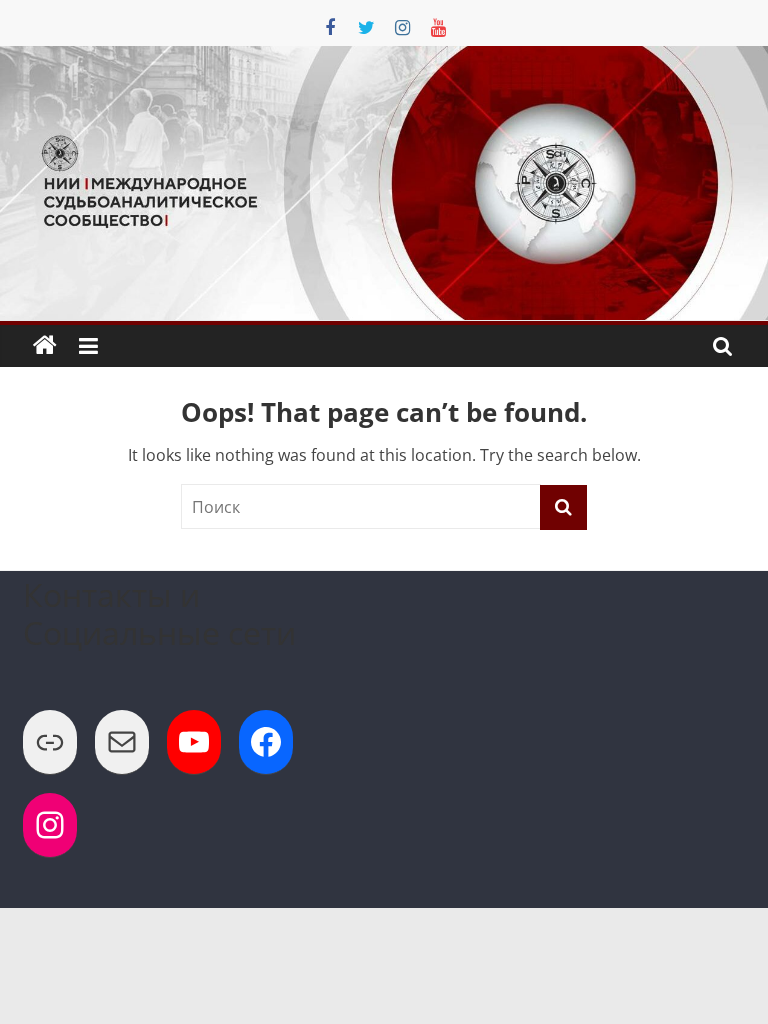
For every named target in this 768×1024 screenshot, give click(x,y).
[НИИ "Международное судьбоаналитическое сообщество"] (45, 346)
